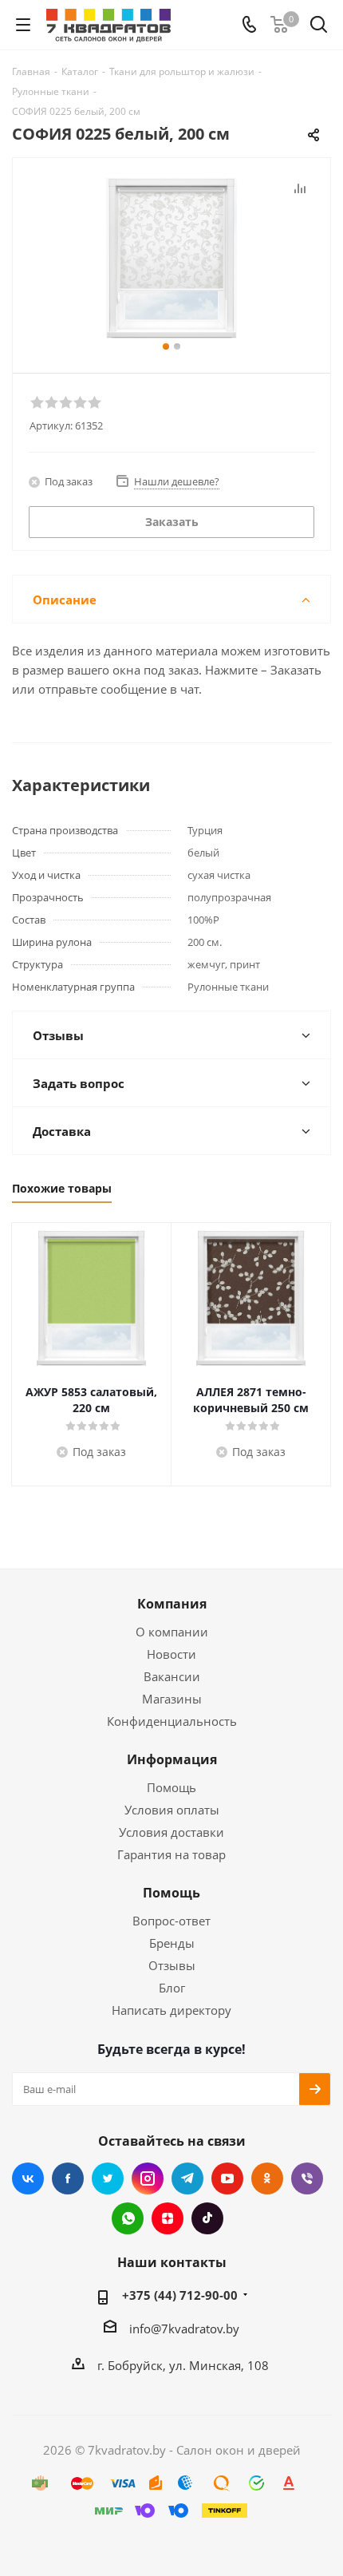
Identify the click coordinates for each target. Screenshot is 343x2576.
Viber (307, 2178)
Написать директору (171, 2010)
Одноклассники (267, 2178)
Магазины (172, 1699)
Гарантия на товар (171, 1854)
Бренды (172, 1943)
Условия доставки (171, 1832)
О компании (172, 1632)
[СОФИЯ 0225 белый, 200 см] (171, 258)
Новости (171, 1654)
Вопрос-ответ (171, 1921)
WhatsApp (128, 2218)
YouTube (227, 2178)
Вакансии (172, 1676)
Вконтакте (28, 2178)
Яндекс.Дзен (168, 2218)
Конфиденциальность (172, 1721)
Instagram (148, 2178)
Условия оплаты (172, 1810)
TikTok (207, 2218)
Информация (172, 1759)
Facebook (68, 2178)
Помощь (171, 1787)
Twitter (108, 2178)
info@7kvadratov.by (184, 2329)
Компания (172, 1604)
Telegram (187, 2178)
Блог (172, 1988)
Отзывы (172, 1965)
